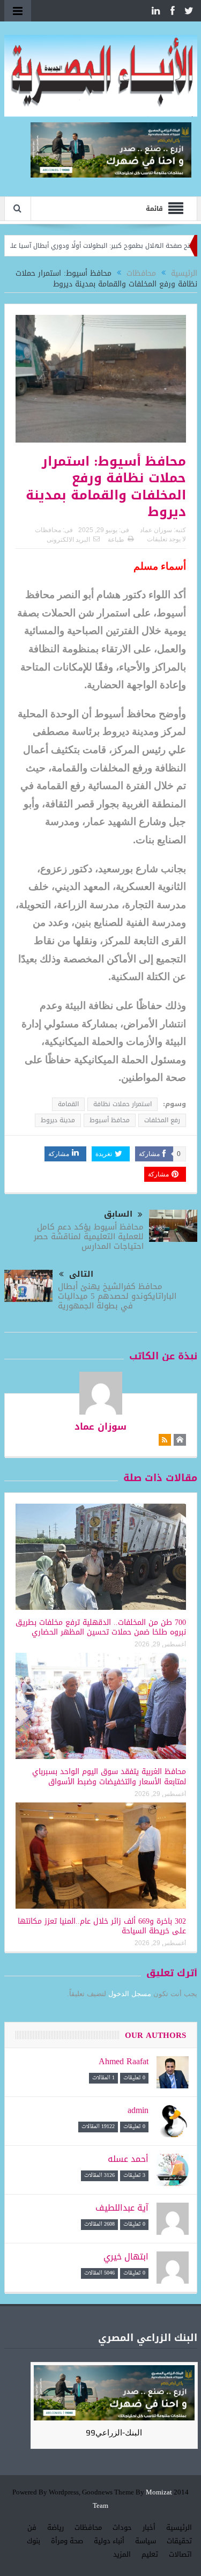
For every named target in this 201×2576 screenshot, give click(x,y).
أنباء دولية (109, 2541)
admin (138, 2110)
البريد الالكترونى (68, 540)
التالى (81, 1274)
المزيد (122, 2554)
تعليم (150, 2554)
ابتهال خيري (126, 2257)
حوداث (122, 2527)
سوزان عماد (156, 530)
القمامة (68, 1104)
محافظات (48, 530)
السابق (118, 1214)
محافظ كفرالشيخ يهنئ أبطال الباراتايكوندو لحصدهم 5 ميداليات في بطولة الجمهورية (117, 1296)
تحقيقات (179, 2541)
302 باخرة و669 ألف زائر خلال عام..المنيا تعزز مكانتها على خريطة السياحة (102, 1926)
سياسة (146, 2541)
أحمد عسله (128, 2159)
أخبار (149, 2527)
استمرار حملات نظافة (122, 1104)
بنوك (33, 2541)
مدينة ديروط (58, 1120)
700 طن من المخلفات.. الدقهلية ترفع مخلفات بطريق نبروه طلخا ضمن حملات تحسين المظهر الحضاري (101, 1627)
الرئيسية (179, 2527)
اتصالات (180, 2554)
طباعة (116, 540)
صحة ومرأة (67, 2541)
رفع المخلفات (162, 1120)
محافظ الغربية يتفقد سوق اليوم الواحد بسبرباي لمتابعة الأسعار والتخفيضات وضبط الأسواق (109, 1776)
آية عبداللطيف (122, 2208)
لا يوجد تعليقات (166, 539)
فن (32, 2527)
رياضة (55, 2527)
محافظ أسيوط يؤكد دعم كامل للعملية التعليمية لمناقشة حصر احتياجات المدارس (89, 1237)
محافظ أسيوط (110, 1120)
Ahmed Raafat (124, 2061)
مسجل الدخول (130, 1994)
